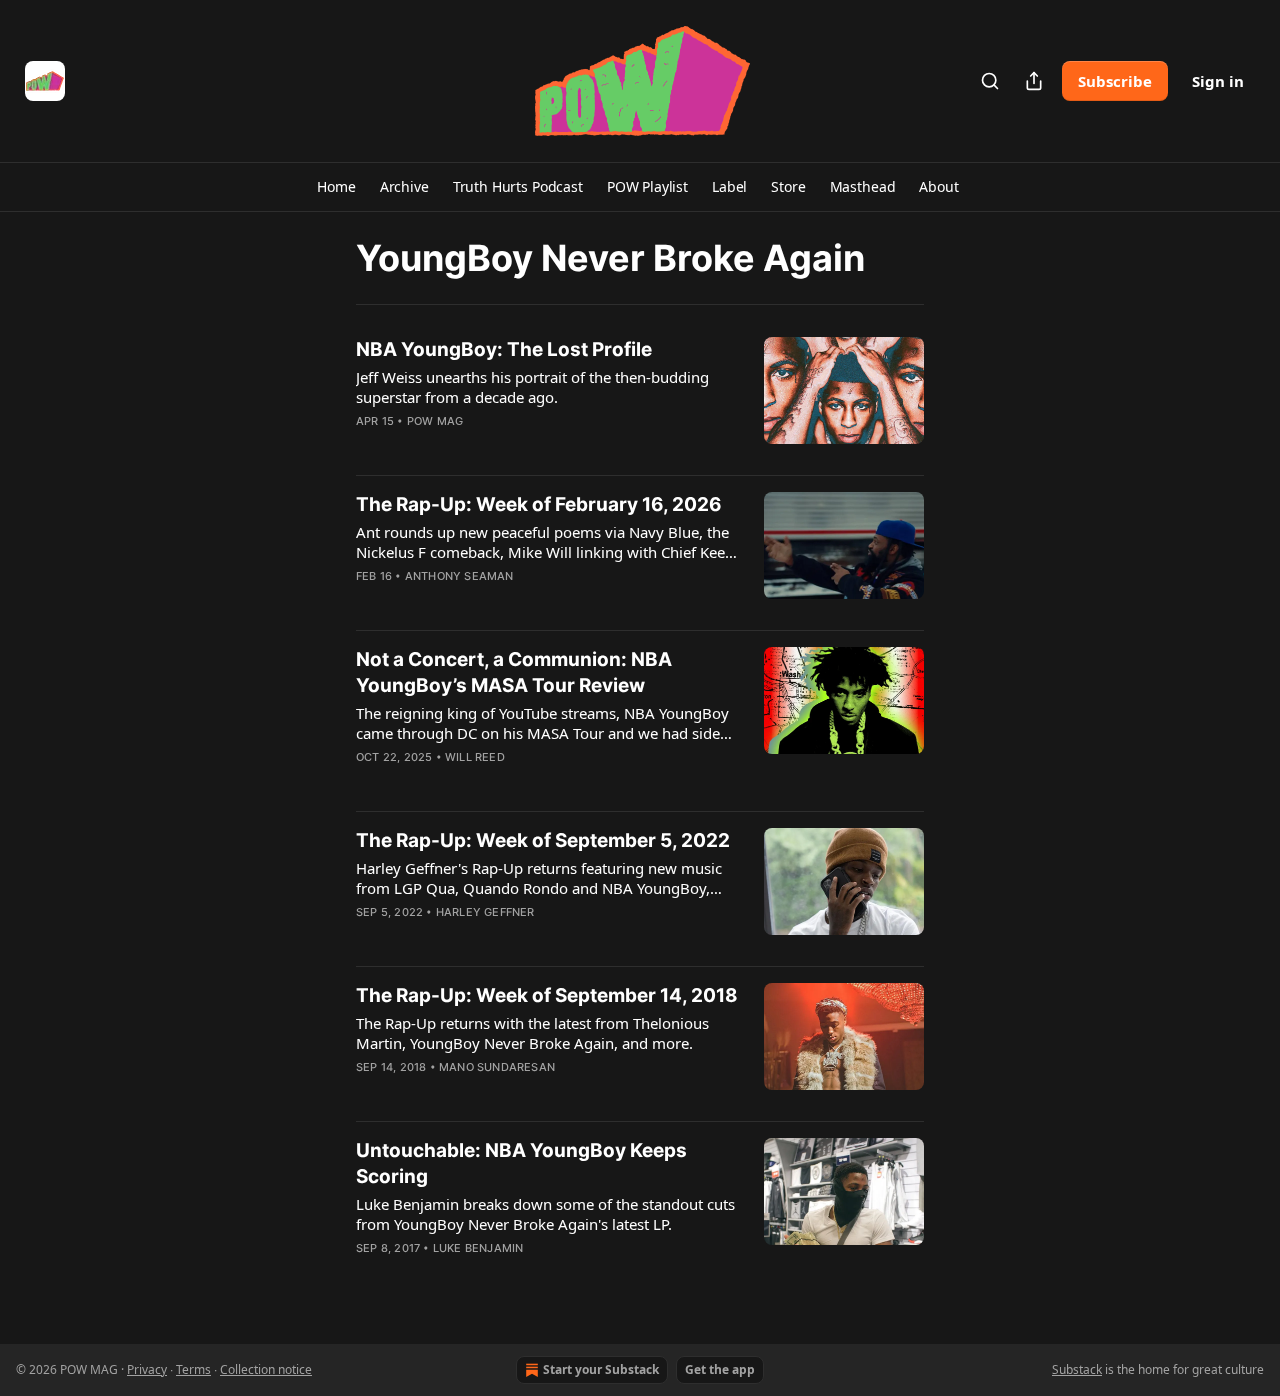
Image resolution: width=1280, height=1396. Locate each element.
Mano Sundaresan (497, 1067)
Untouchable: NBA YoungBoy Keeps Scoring (521, 1163)
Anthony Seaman (459, 576)
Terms (193, 1369)
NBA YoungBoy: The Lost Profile (504, 349)
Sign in (1218, 81)
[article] (640, 398)
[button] (336, 187)
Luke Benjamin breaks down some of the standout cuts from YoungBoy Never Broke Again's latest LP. (545, 1214)
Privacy (147, 1369)
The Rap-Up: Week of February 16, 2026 (539, 504)
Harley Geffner (485, 912)
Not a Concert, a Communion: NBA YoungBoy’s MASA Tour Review (514, 672)
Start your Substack (601, 1369)
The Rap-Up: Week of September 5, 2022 (543, 840)
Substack (1077, 1369)
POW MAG (435, 421)
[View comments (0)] (488, 602)
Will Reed (475, 757)
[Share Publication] (1034, 81)
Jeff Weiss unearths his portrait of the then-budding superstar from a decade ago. (532, 387)
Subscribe (1115, 81)
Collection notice (266, 1369)
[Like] (369, 602)
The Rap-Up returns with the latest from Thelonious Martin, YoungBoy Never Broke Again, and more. (532, 1033)
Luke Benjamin (478, 1248)
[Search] (990, 81)
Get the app (720, 1369)
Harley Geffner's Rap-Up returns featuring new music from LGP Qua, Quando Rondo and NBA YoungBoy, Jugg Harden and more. (539, 878)
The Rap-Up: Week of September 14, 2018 (547, 995)
